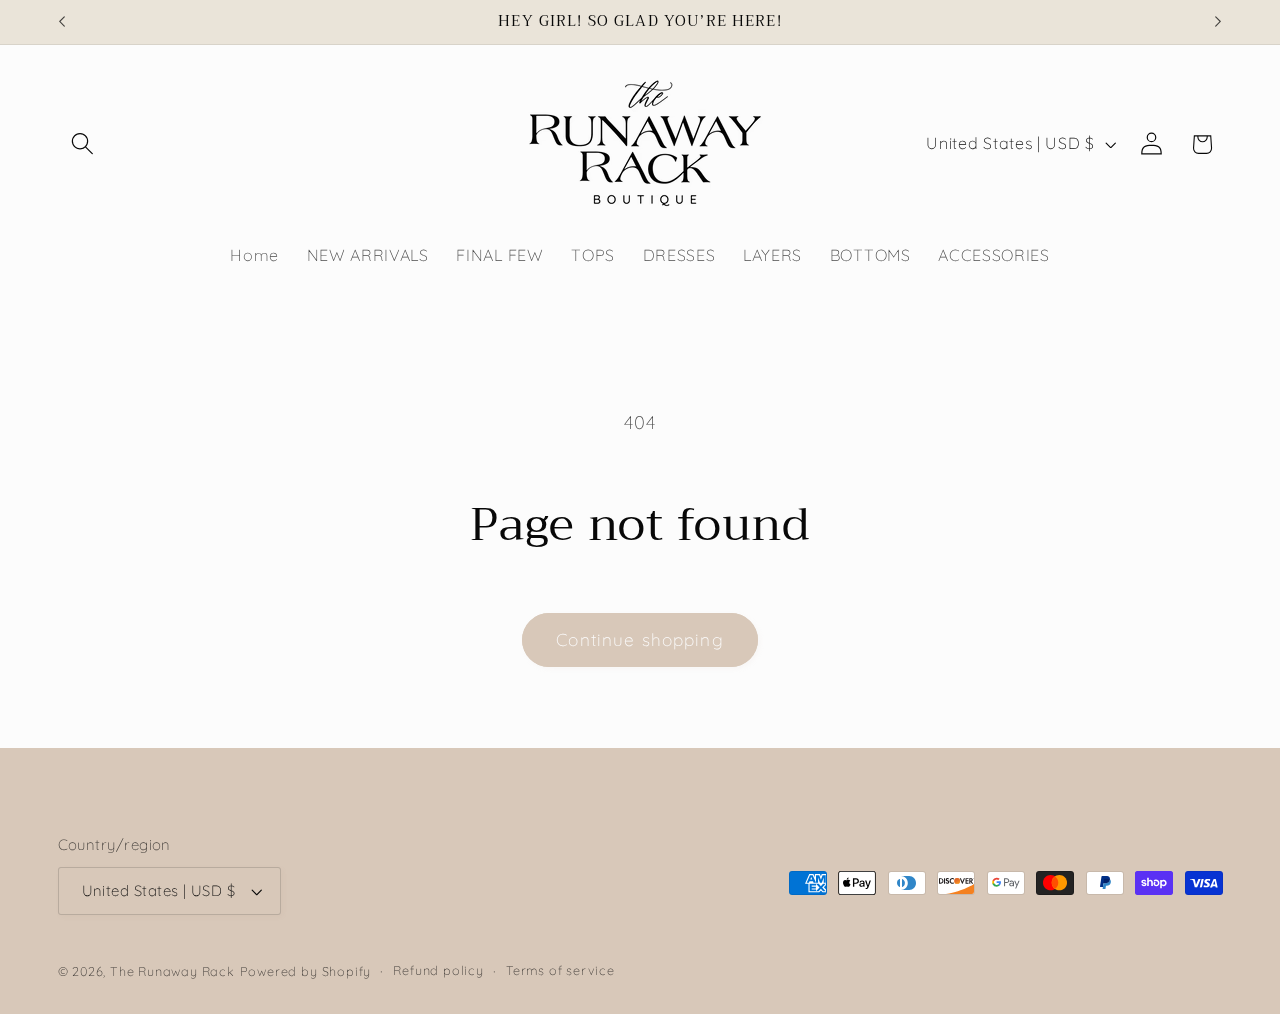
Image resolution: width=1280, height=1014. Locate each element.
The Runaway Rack (172, 971)
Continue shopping (640, 639)
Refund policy (438, 971)
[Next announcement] (1218, 22)
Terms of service (560, 971)
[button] (83, 144)
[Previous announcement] (62, 22)
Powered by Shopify (306, 971)
